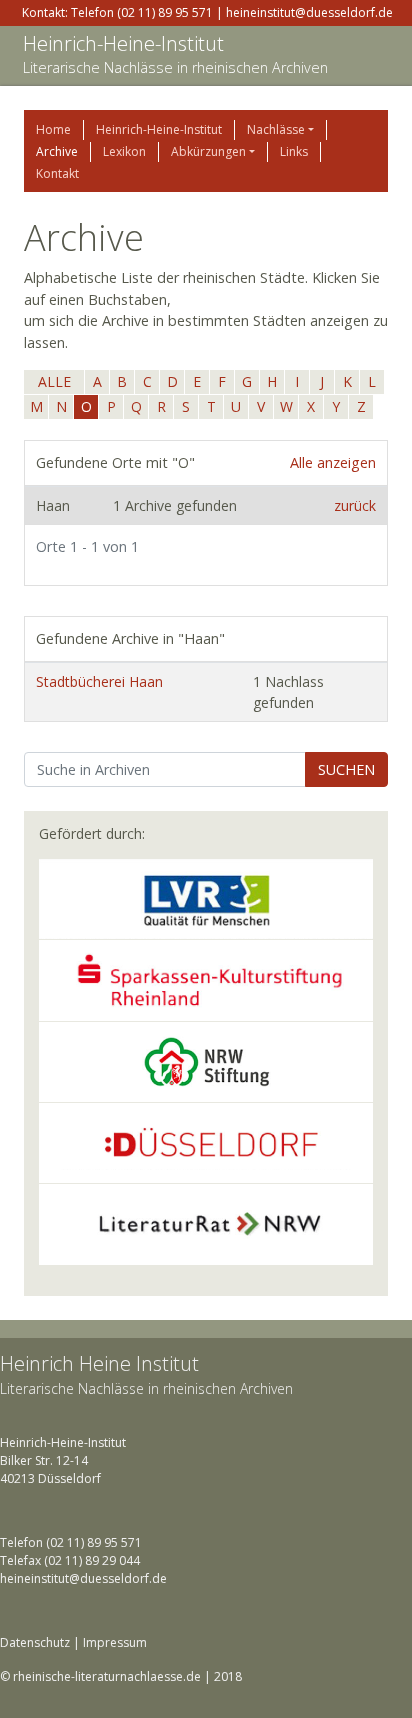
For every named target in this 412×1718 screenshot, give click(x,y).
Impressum (115, 1642)
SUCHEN (346, 769)
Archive (57, 151)
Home (53, 129)
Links (294, 151)
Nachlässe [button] (276, 129)
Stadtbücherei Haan (99, 681)
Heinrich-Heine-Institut (123, 43)
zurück (355, 505)
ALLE (54, 381)
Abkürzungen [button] (208, 151)
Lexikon (124, 151)
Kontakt (57, 173)
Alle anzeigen (333, 462)
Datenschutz (35, 1642)
